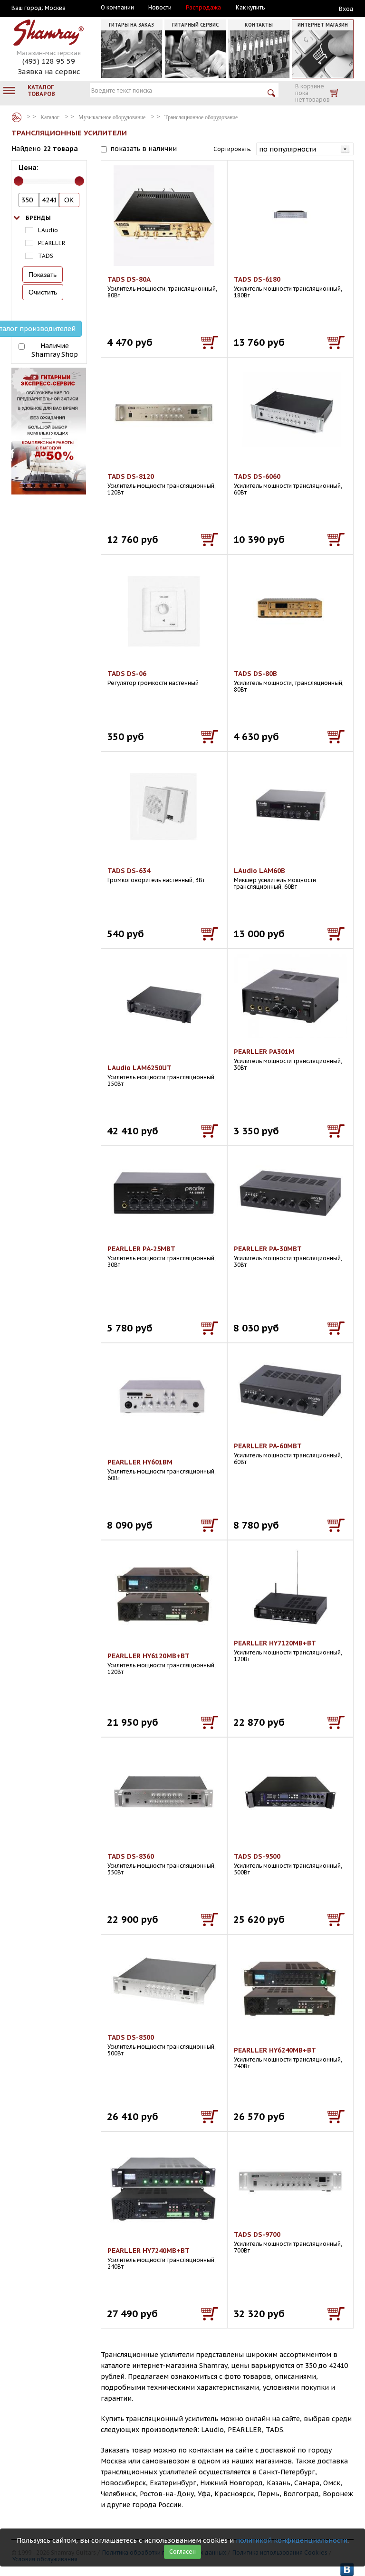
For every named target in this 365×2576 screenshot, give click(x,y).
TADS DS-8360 (131, 1856)
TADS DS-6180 (257, 279)
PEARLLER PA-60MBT (268, 1446)
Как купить (250, 8)
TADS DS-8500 (131, 2037)
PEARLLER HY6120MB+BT (149, 1656)
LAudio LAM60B (259, 871)
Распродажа (203, 8)
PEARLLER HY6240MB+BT (275, 2050)
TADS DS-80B (255, 674)
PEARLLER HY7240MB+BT (149, 2251)
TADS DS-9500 (257, 1856)
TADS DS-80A (129, 279)
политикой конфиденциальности (292, 2540)
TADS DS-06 (127, 674)
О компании (117, 8)
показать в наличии (144, 149)
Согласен (182, 2552)
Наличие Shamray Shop (55, 350)
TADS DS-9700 (257, 2234)
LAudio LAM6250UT (139, 1068)
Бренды (38, 218)
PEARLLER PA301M (264, 1052)
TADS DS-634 (129, 871)
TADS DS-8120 (131, 476)
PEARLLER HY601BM (140, 1462)
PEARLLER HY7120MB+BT (275, 1643)
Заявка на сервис (49, 71)
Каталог (17, 117)
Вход (346, 9)
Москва (55, 8)
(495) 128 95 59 (49, 61)
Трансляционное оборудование (201, 117)
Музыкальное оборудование (112, 117)
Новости (160, 8)
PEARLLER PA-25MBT (141, 1249)
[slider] (19, 181)
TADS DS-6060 (257, 476)
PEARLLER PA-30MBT (268, 1249)
